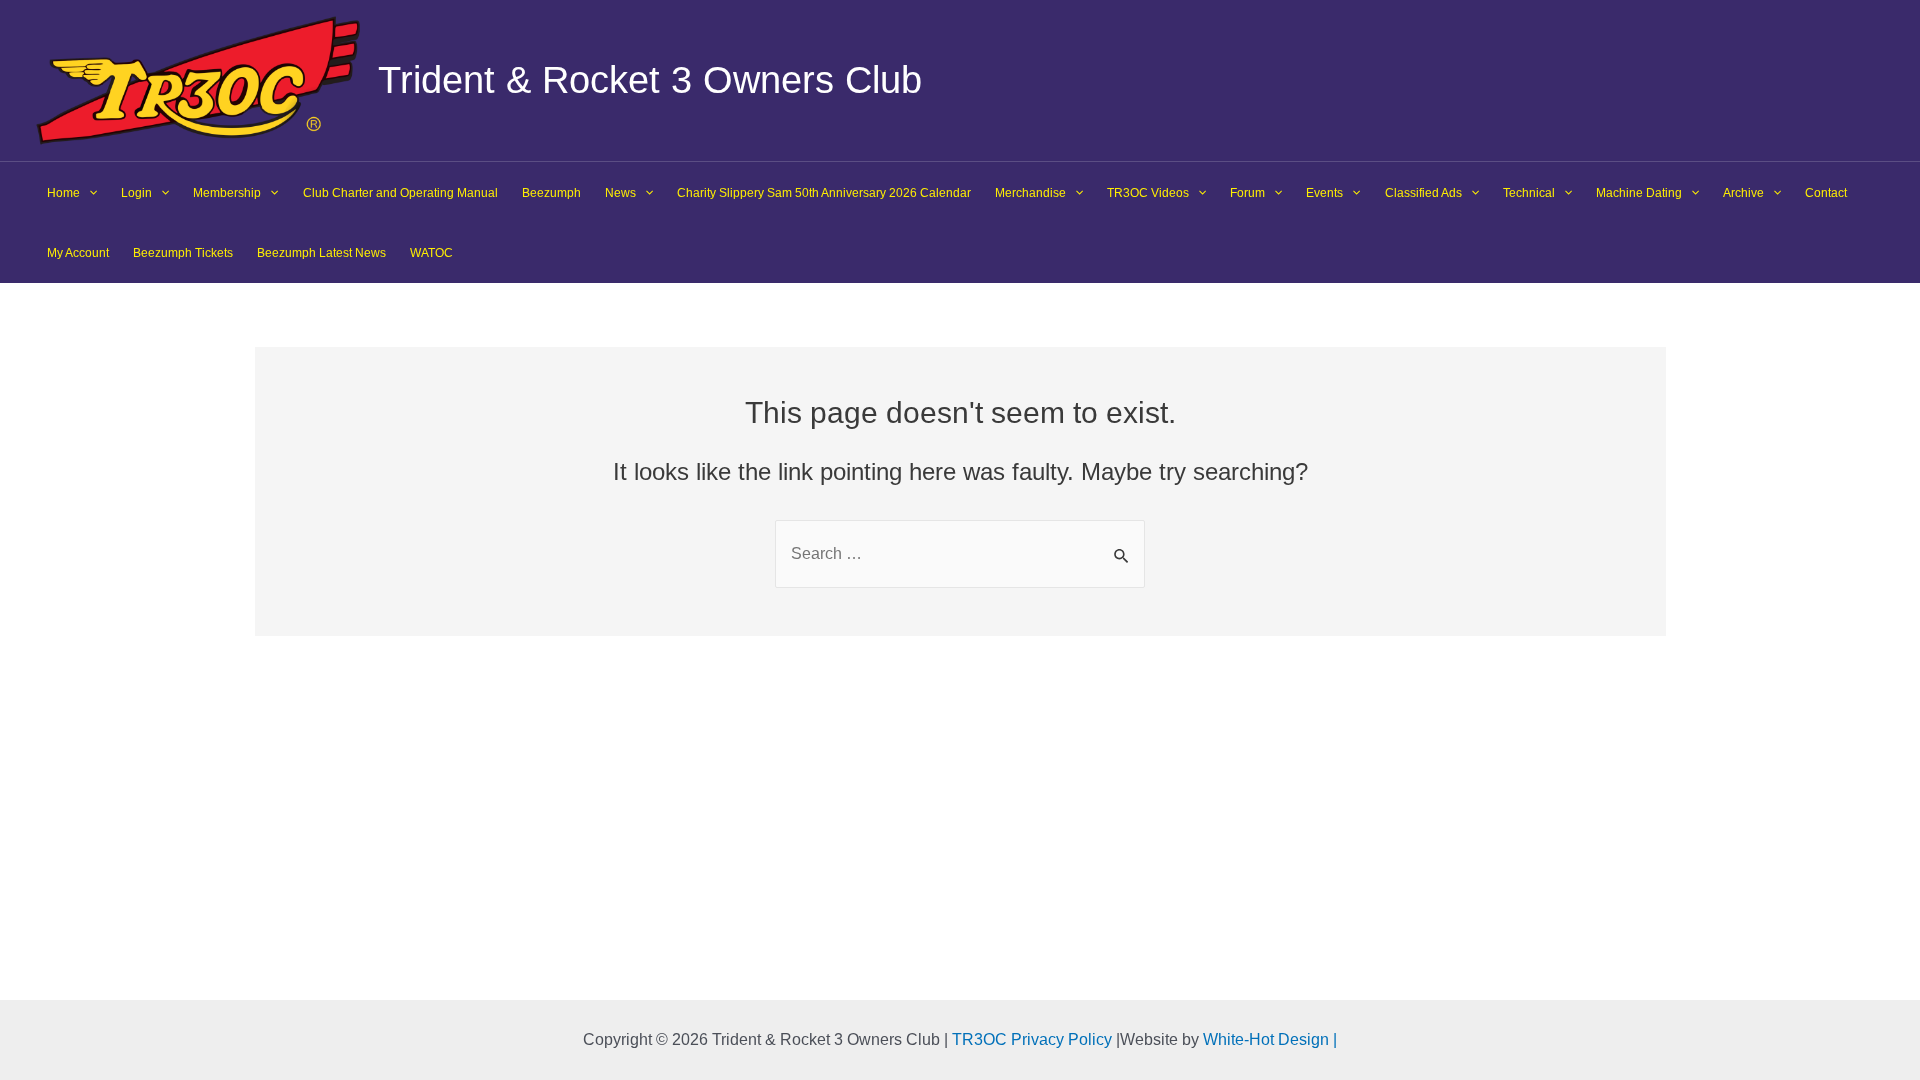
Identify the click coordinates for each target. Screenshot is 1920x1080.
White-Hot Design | (1270, 1039)
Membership (227, 193)
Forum (1247, 193)
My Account (78, 253)
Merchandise (1030, 193)
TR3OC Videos (1148, 193)
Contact (1826, 193)
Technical (1529, 193)
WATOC (431, 253)
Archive (1743, 193)
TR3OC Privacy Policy (1032, 1039)
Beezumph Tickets (183, 253)
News (620, 193)
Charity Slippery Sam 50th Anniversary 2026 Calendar (824, 193)
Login (136, 193)
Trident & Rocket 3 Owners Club (650, 80)
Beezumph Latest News (321, 253)
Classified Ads (1423, 193)
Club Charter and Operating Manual (400, 193)
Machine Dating (1639, 193)
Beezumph (551, 193)
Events (1324, 193)
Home (63, 193)
